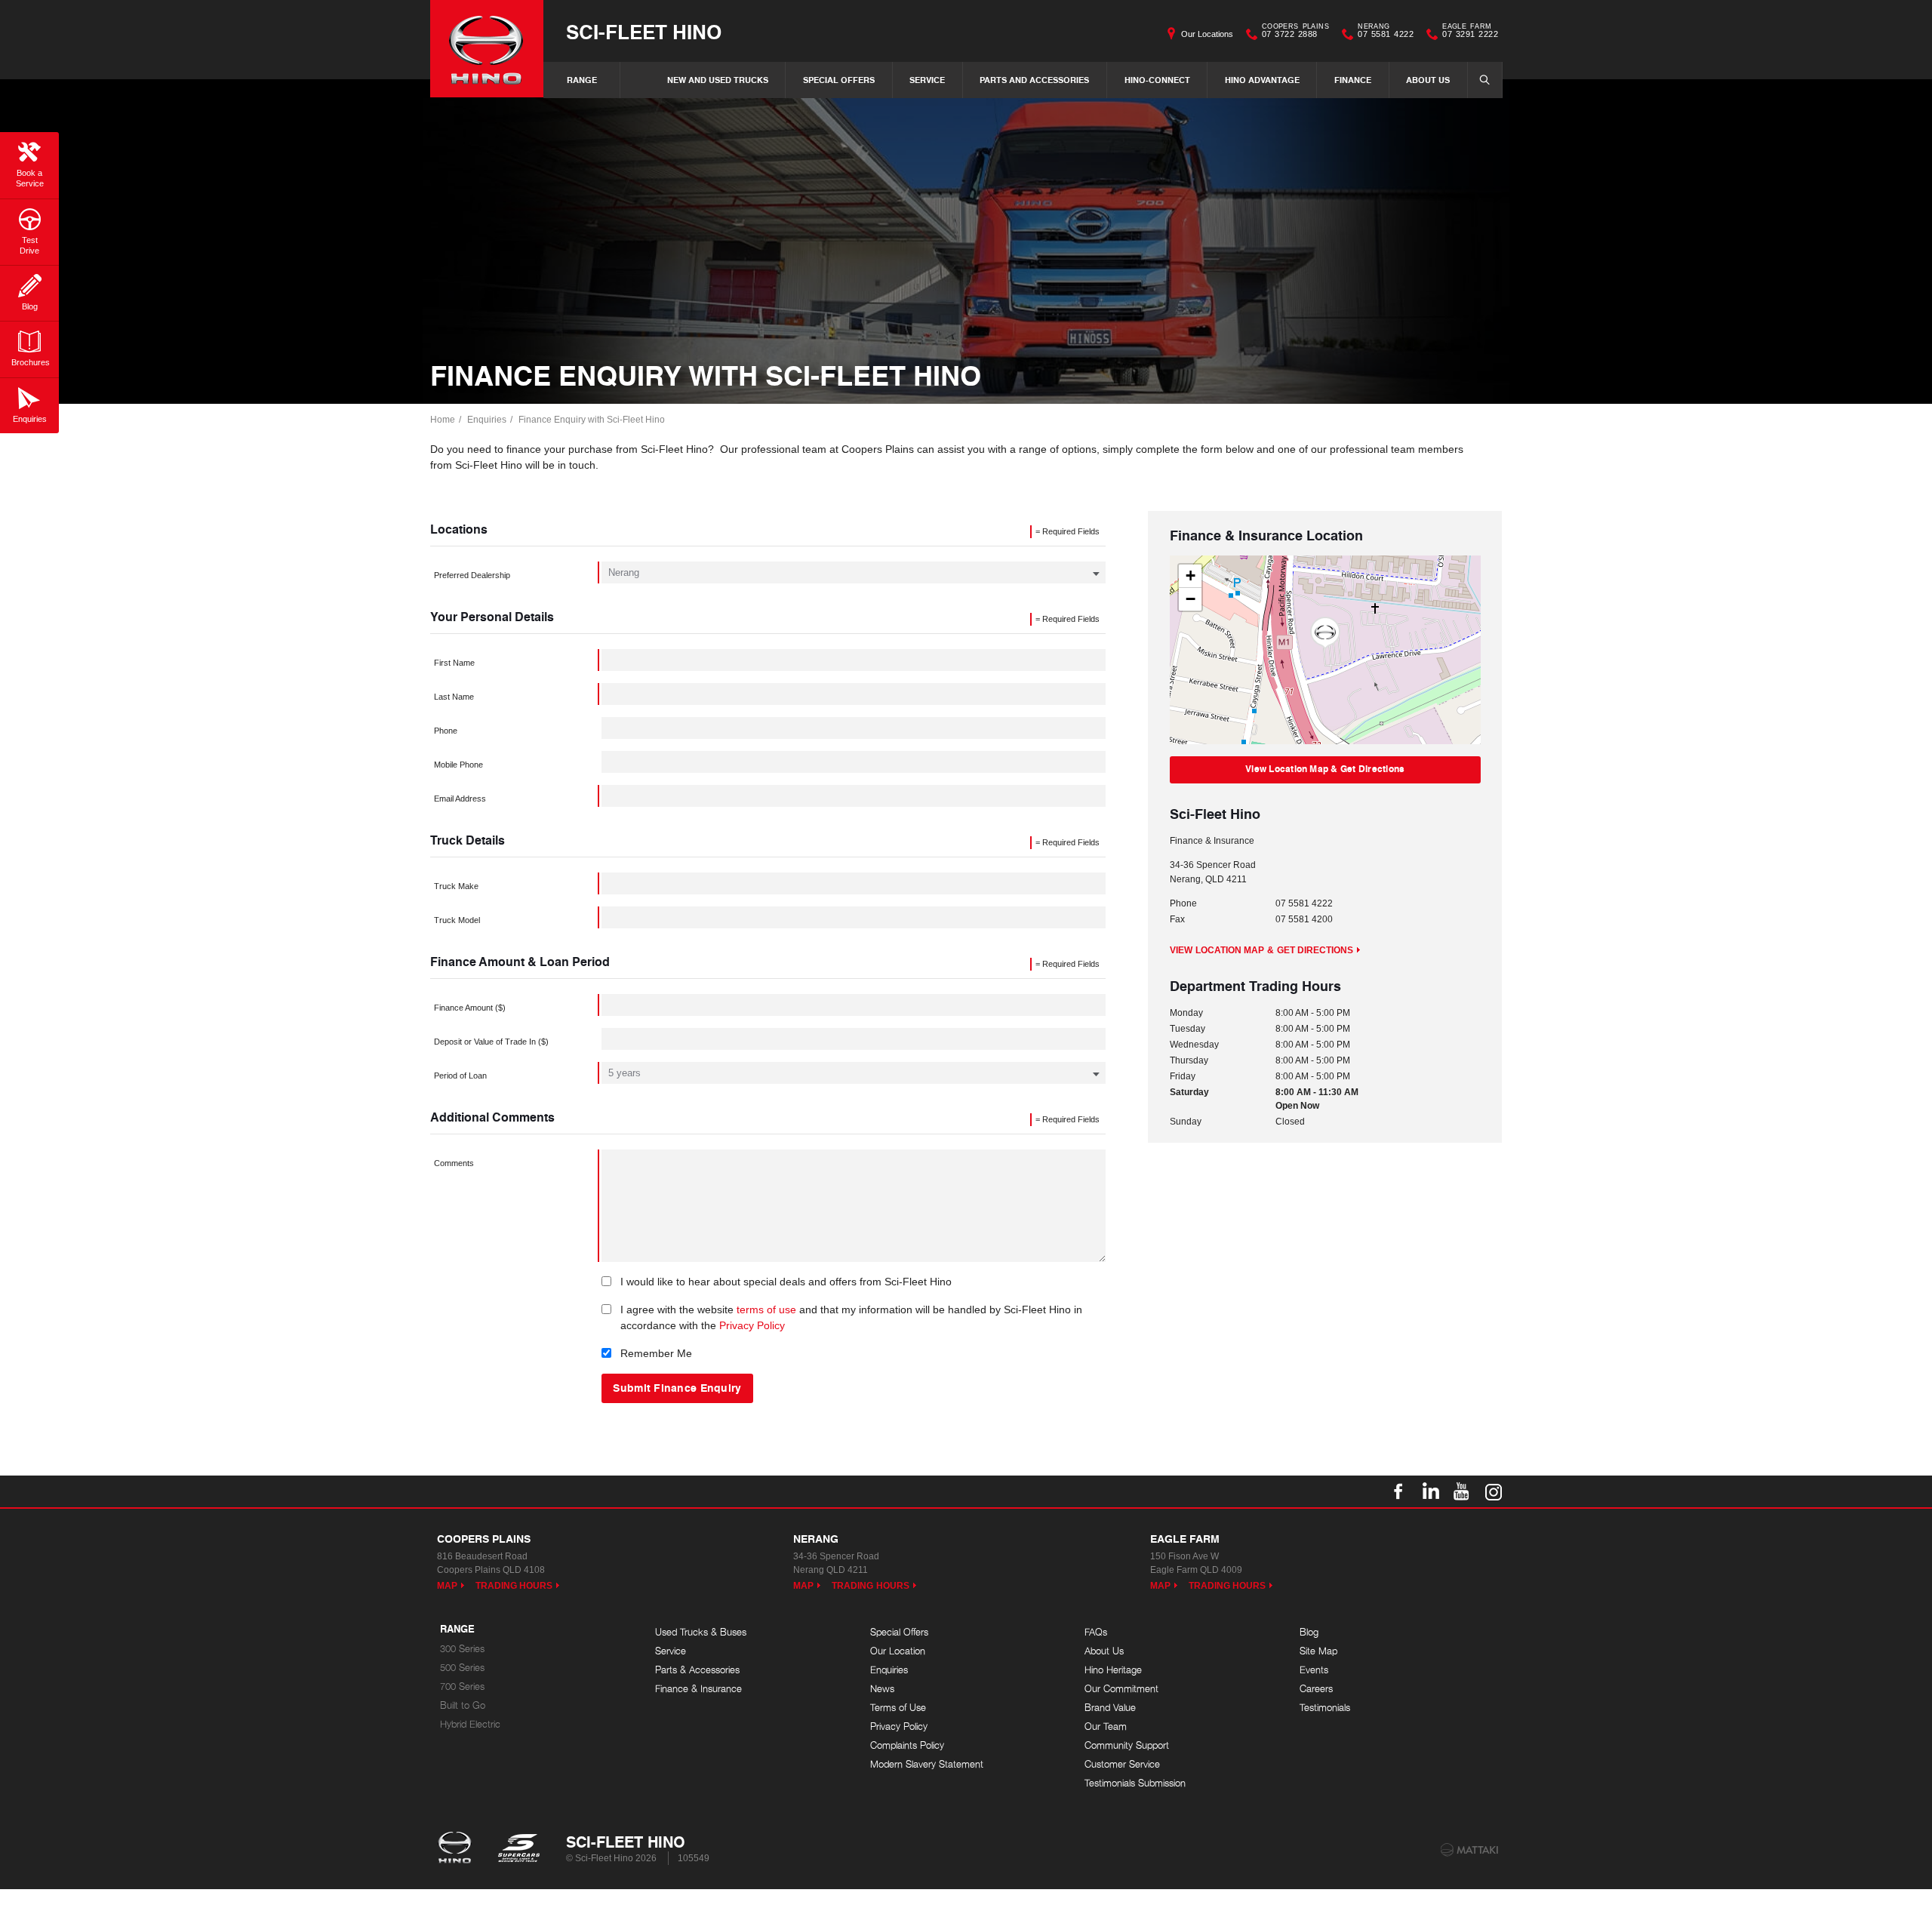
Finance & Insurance (698, 1689)
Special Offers (839, 80)
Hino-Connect (1157, 80)
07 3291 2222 (1470, 32)
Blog (1309, 1632)
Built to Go (463, 1705)
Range (582, 80)
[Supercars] (518, 1849)
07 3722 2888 (1295, 32)
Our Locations (1207, 34)
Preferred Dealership (472, 575)
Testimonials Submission (1135, 1783)
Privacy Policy (752, 1325)
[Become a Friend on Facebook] (1398, 1491)
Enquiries (487, 420)
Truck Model (457, 920)
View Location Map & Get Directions (1325, 769)
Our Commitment (1121, 1689)
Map (447, 1586)
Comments (454, 1163)
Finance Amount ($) (470, 1008)
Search (1485, 80)
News (882, 1689)
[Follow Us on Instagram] (1494, 1491)
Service (927, 80)
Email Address (460, 799)
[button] (1325, 633)
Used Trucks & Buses (701, 1632)
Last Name (454, 697)
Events (1314, 1670)
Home (443, 420)
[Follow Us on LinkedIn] (1430, 1491)
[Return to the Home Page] (458, 1849)
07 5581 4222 (1386, 32)
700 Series (462, 1686)
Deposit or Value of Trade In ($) (491, 1042)
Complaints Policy (907, 1745)
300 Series (462, 1649)
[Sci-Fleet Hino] (487, 49)
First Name (454, 663)
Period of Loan (460, 1076)
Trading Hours (514, 1586)
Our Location (898, 1651)
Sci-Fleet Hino (644, 31)
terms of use (766, 1309)
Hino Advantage (1262, 80)
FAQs (1096, 1632)
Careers (1316, 1689)
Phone (446, 731)
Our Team (1106, 1727)
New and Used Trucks (718, 80)
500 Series (462, 1668)
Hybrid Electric (470, 1724)
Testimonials (1325, 1708)
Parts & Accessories (697, 1670)
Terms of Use (898, 1708)
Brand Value (1110, 1708)
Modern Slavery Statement (927, 1764)
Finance (1353, 80)
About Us (1428, 80)
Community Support (1127, 1745)
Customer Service (1122, 1764)
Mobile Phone (458, 765)
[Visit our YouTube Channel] (1462, 1491)
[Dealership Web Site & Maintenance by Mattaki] (1469, 1850)
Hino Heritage (1113, 1670)
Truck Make (456, 886)
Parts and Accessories (1034, 80)
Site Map (1318, 1651)
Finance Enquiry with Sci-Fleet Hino (592, 420)
